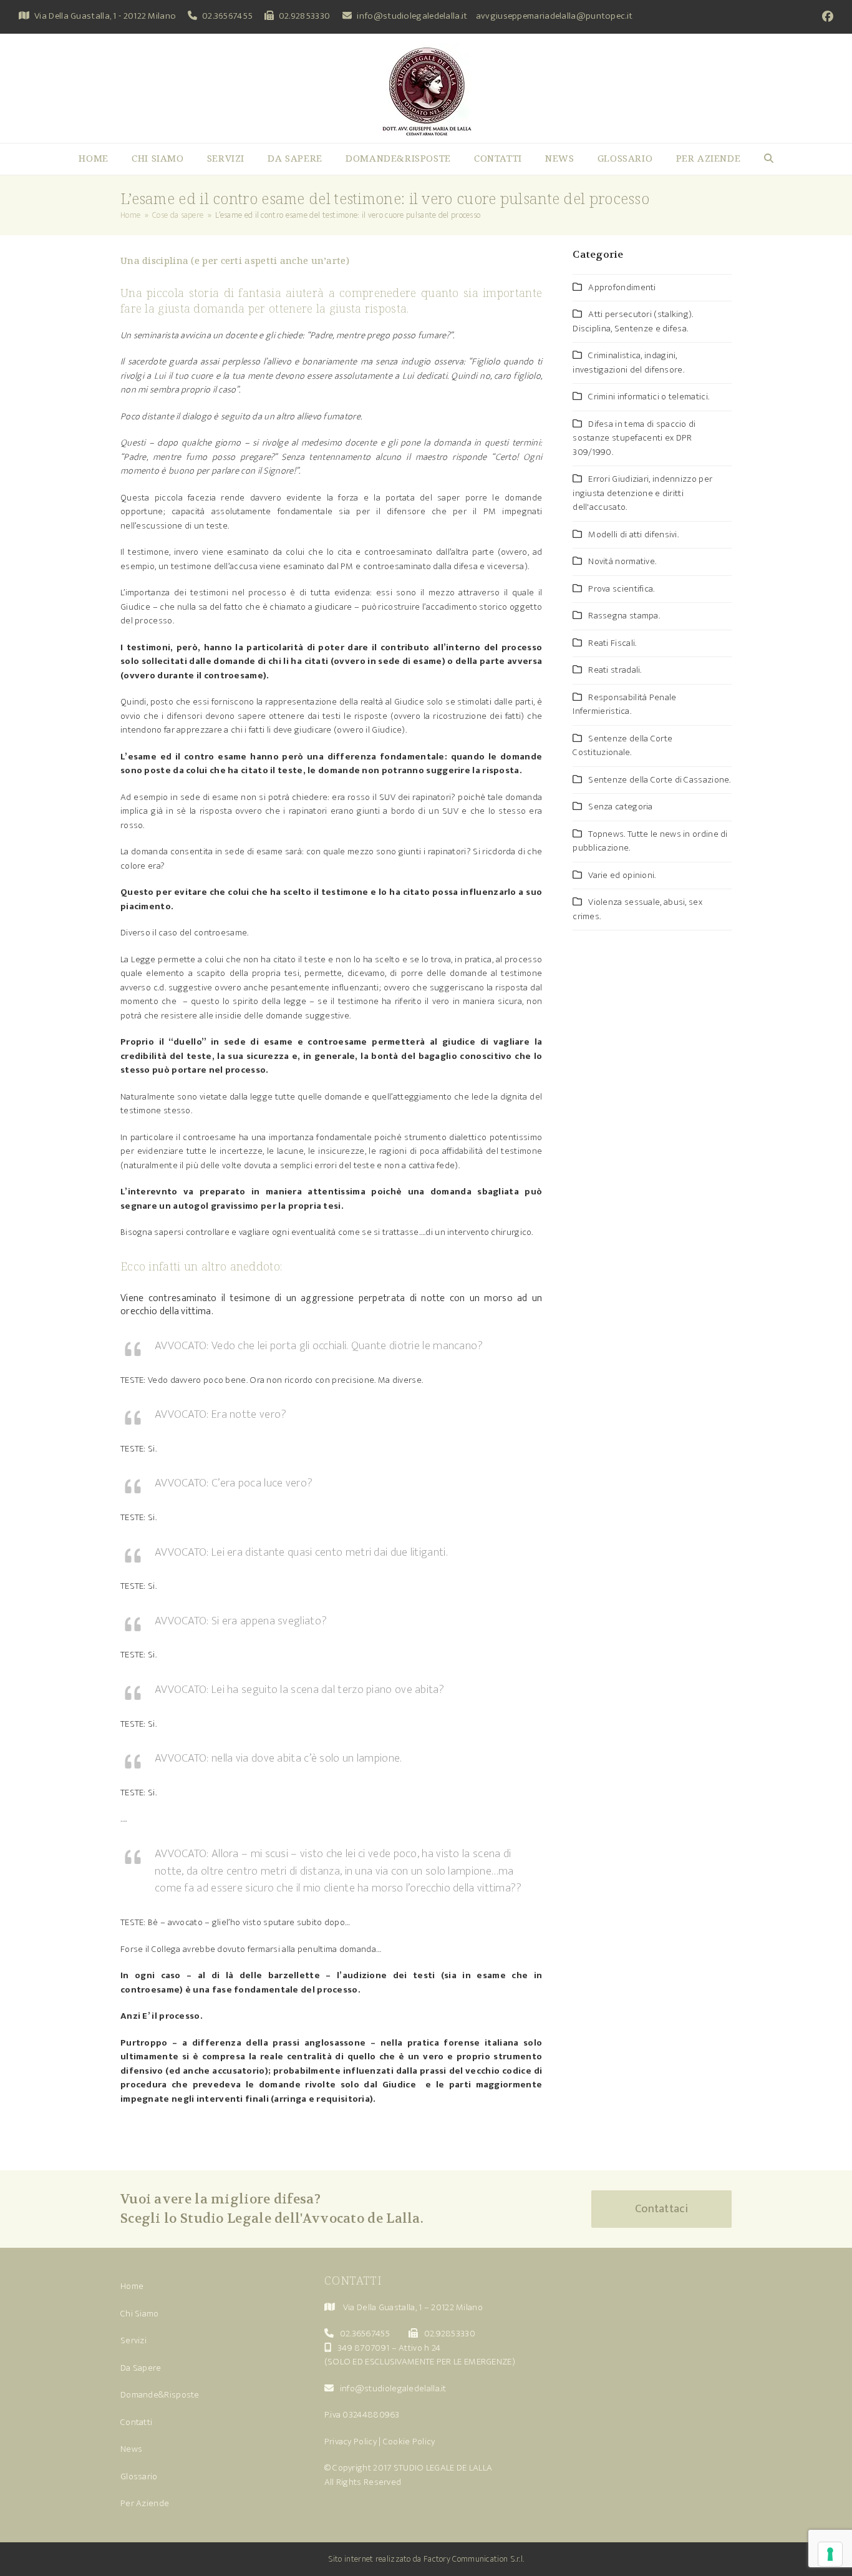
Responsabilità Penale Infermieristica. (624, 705)
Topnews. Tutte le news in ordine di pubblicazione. (650, 841)
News (131, 2449)
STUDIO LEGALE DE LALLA (443, 2468)
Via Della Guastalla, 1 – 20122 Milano (413, 2307)
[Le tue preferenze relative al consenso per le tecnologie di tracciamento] (830, 2554)
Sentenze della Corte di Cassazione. (660, 780)
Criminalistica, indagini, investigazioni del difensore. (628, 363)
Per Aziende (145, 2503)
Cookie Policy (409, 2442)
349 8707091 (363, 2348)
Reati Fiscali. (612, 643)
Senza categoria (621, 807)
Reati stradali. (615, 670)
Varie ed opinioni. (622, 875)
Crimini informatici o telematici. (649, 397)
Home (132, 2286)
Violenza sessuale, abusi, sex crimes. (637, 909)
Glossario (139, 2476)
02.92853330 (304, 16)
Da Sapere (141, 2367)
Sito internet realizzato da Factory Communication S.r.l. (426, 2559)
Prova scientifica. (621, 589)
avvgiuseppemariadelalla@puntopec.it (554, 16)
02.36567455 (227, 16)
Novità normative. (622, 561)
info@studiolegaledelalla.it (412, 16)
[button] (769, 159)
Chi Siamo (140, 2313)
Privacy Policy (351, 2442)
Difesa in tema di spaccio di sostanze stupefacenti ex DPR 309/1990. (634, 438)
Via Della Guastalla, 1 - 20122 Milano (105, 16)
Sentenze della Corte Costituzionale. (622, 746)
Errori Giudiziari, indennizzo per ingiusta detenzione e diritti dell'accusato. (642, 493)
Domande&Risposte (160, 2395)
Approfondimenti (622, 287)
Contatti (136, 2422)
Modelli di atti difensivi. (633, 534)
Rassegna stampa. (624, 616)
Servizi (133, 2340)
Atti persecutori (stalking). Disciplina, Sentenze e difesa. (633, 321)
